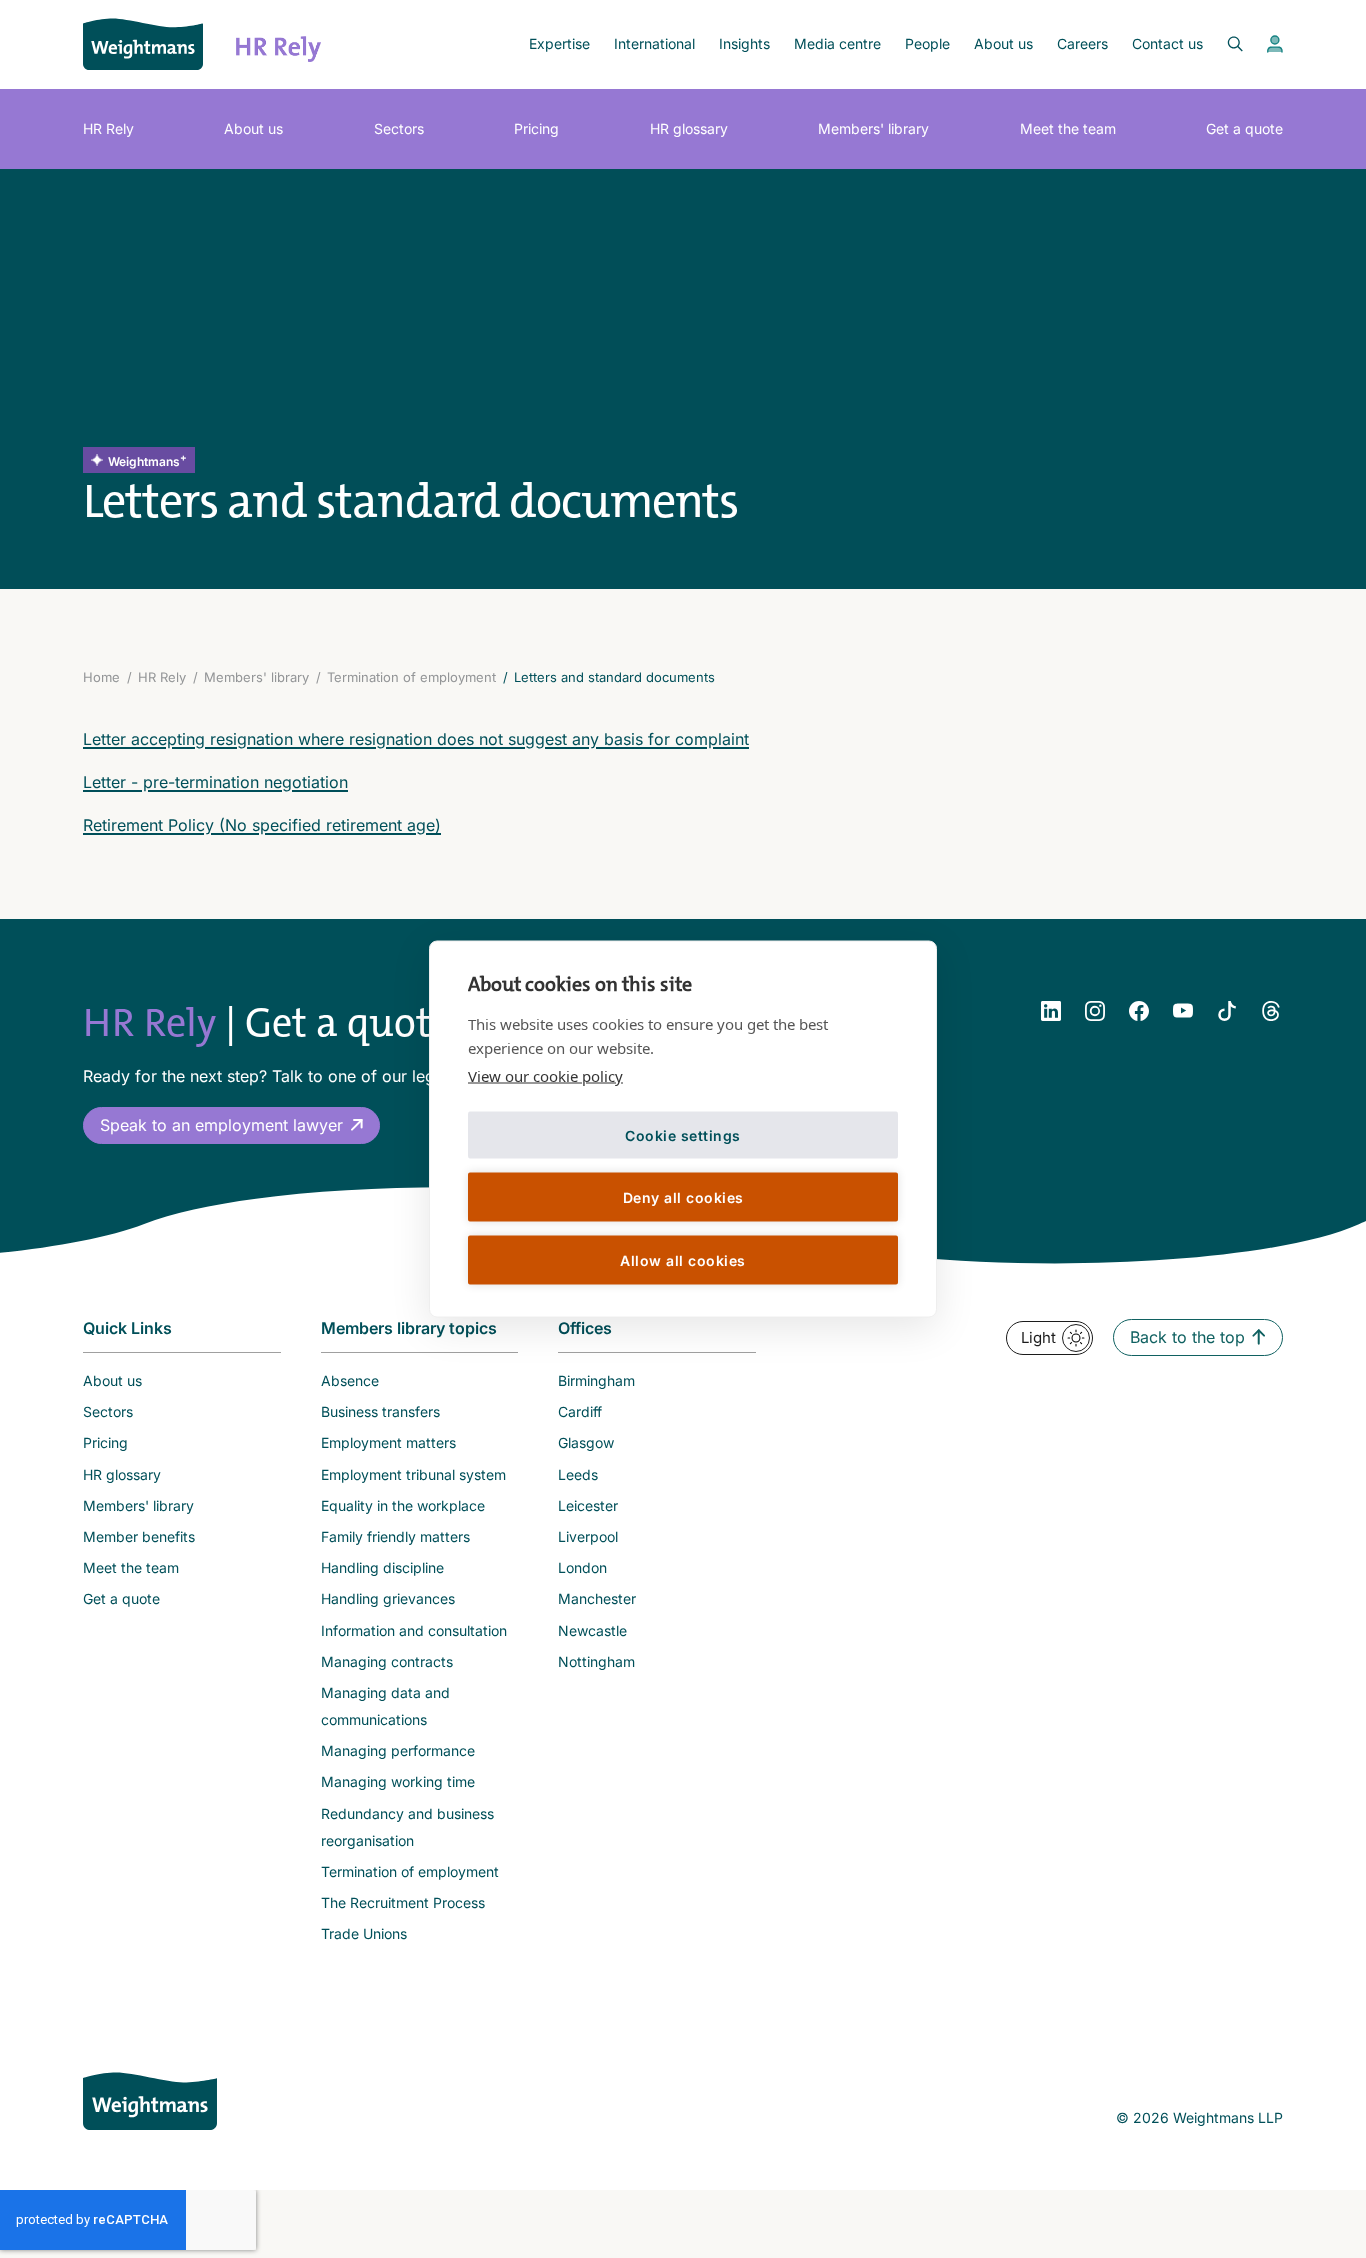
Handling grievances (388, 1598)
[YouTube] (1183, 1011)
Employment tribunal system (413, 1474)
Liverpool (588, 1536)
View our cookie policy (545, 1076)
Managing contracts (387, 1661)
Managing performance (398, 1750)
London (582, 1567)
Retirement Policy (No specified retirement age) (262, 825)
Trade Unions (364, 1933)
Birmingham (596, 1380)
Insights (744, 43)
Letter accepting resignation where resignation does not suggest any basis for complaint (416, 739)
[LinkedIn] (1051, 1011)
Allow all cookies (683, 1259)
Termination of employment (411, 677)
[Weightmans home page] (150, 2101)
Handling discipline (382, 1567)
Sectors (399, 128)
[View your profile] (1275, 44)
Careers (1082, 43)
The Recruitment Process (403, 1902)
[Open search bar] (1223, 44)
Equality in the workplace (403, 1505)
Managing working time (398, 1781)
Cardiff (580, 1411)
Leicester (588, 1505)
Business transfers (380, 1411)
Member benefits (139, 1536)
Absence (350, 1380)
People (927, 43)
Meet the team (1068, 128)
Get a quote (1244, 128)
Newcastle (592, 1630)
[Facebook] (1139, 1011)
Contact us (1167, 43)
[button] (231, 1125)
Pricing (536, 128)
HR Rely (108, 128)
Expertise (559, 43)
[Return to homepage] (143, 44)
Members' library (873, 128)
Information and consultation (414, 1630)
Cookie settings (683, 1134)
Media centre (837, 43)
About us (1003, 43)
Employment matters (388, 1442)
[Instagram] (1095, 1011)
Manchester (597, 1598)
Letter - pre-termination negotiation (215, 782)
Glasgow (586, 1442)
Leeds (578, 1474)
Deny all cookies (683, 1196)
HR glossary (689, 128)
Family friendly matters (395, 1536)
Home (101, 677)
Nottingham (596, 1661)
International (654, 43)
